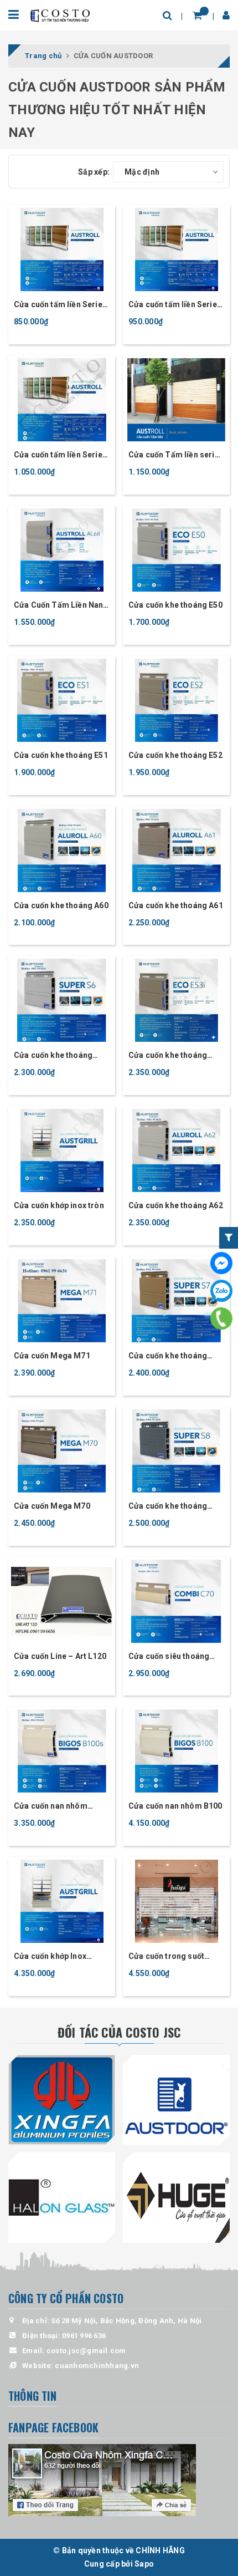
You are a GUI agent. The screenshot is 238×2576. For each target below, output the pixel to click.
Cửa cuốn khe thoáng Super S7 (168, 1356)
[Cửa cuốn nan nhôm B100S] (62, 1751)
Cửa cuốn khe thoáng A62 (176, 1205)
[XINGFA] (62, 2100)
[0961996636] (221, 1319)
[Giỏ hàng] (197, 15)
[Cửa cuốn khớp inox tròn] (62, 1150)
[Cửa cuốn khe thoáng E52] (176, 700)
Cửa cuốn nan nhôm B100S (51, 1807)
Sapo (144, 2564)
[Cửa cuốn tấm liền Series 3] (176, 250)
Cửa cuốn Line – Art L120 (60, 1656)
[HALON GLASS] (62, 2197)
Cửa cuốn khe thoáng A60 (61, 905)
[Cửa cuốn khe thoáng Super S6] (62, 1000)
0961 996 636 (84, 2336)
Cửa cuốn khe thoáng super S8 (168, 1507)
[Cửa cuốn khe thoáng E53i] (176, 1000)
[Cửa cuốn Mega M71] (62, 1301)
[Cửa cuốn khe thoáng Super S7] (176, 1301)
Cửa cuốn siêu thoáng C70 (169, 1657)
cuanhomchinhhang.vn (97, 2366)
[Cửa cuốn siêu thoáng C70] (176, 1601)
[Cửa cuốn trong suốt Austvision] (176, 1901)
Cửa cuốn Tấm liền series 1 (176, 455)
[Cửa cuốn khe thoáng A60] (62, 851)
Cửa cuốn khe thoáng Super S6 (53, 1056)
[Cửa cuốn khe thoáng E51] (62, 700)
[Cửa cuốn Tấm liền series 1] (176, 400)
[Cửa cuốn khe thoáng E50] (176, 550)
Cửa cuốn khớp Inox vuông (50, 1957)
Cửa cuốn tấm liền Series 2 (60, 455)
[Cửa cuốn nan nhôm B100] (176, 1751)
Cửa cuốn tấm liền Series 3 (175, 305)
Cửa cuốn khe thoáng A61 (176, 905)
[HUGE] (176, 2197)
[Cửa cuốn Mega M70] (62, 1451)
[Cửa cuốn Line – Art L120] (62, 1601)
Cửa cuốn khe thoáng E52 (175, 755)
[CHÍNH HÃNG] (60, 15)
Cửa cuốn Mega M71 (52, 1356)
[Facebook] (221, 1263)
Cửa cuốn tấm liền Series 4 (60, 305)
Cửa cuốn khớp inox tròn (59, 1205)
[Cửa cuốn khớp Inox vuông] (62, 1901)
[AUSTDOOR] (176, 2100)
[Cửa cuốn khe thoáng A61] (176, 851)
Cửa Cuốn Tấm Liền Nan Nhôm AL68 (58, 606)
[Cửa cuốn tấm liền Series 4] (62, 250)
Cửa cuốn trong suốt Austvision (166, 1957)
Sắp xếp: (94, 172)
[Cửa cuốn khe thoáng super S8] (176, 1451)
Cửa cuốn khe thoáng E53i (168, 1056)
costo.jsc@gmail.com (86, 2351)
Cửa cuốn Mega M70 (52, 1506)
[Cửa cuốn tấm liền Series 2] (62, 400)
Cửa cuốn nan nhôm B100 (175, 1806)
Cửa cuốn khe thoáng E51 (61, 755)
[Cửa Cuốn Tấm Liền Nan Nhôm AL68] (62, 550)
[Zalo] (221, 1291)
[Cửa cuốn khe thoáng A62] (176, 1150)
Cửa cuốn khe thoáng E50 (175, 605)
